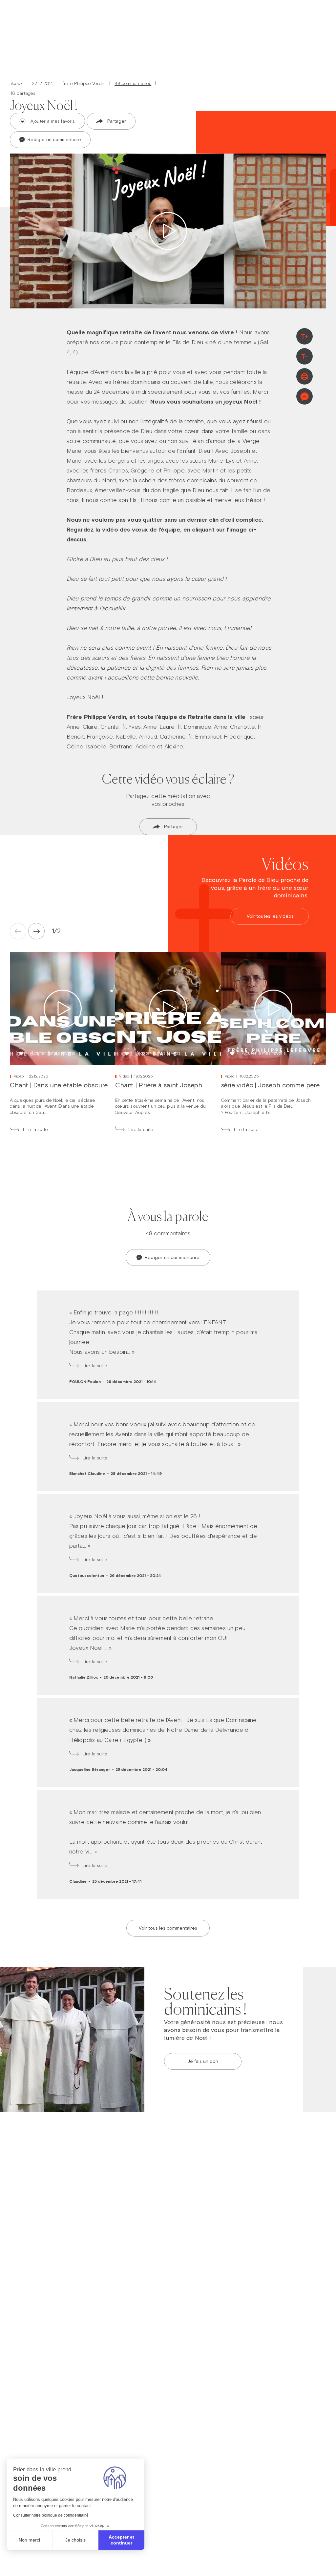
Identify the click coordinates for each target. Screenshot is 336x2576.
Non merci (29, 2540)
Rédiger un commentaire (54, 139)
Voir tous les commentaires (168, 1928)
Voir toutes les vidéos (270, 916)
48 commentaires (133, 84)
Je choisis (75, 2540)
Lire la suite (35, 1130)
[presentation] (36, 931)
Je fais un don (203, 2061)
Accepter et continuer (121, 2540)
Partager (117, 121)
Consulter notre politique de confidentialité (51, 2515)
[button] (54, 931)
